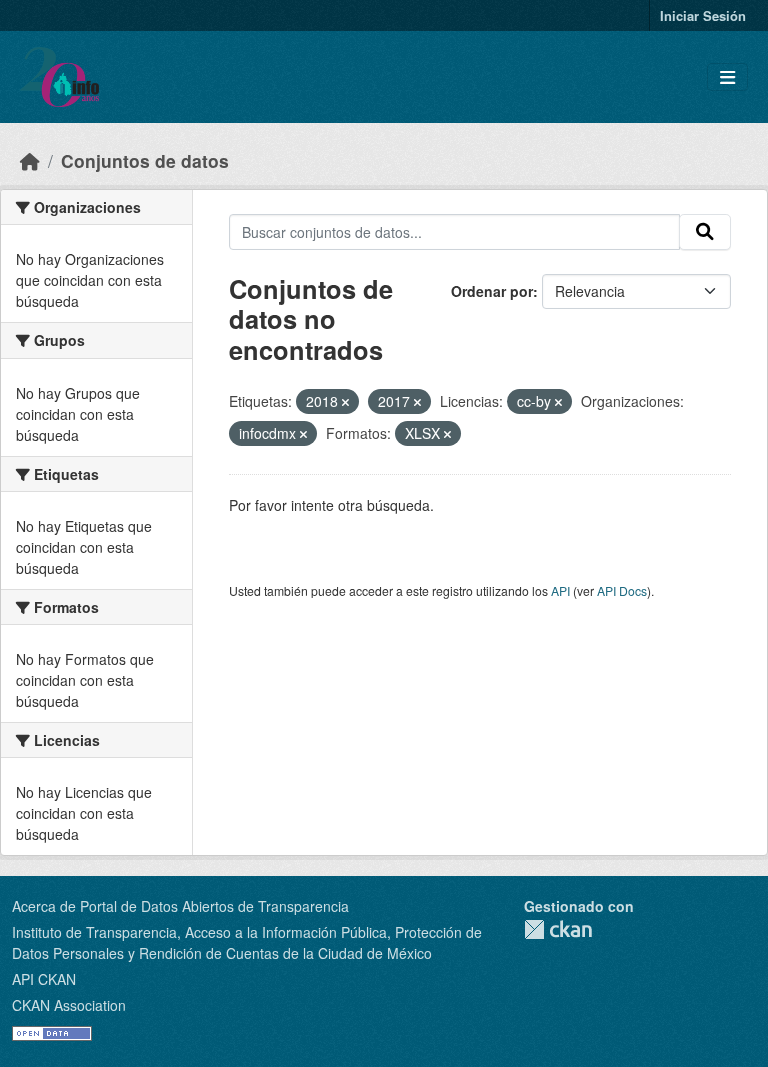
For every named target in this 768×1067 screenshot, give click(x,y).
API (560, 590)
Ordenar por (492, 291)
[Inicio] (30, 160)
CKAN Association (69, 1005)
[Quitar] (345, 402)
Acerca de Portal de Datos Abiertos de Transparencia (180, 906)
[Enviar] (705, 232)
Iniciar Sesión (703, 15)
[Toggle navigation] (727, 77)
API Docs (622, 590)
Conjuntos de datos (145, 160)
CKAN (558, 929)
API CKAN (44, 979)
